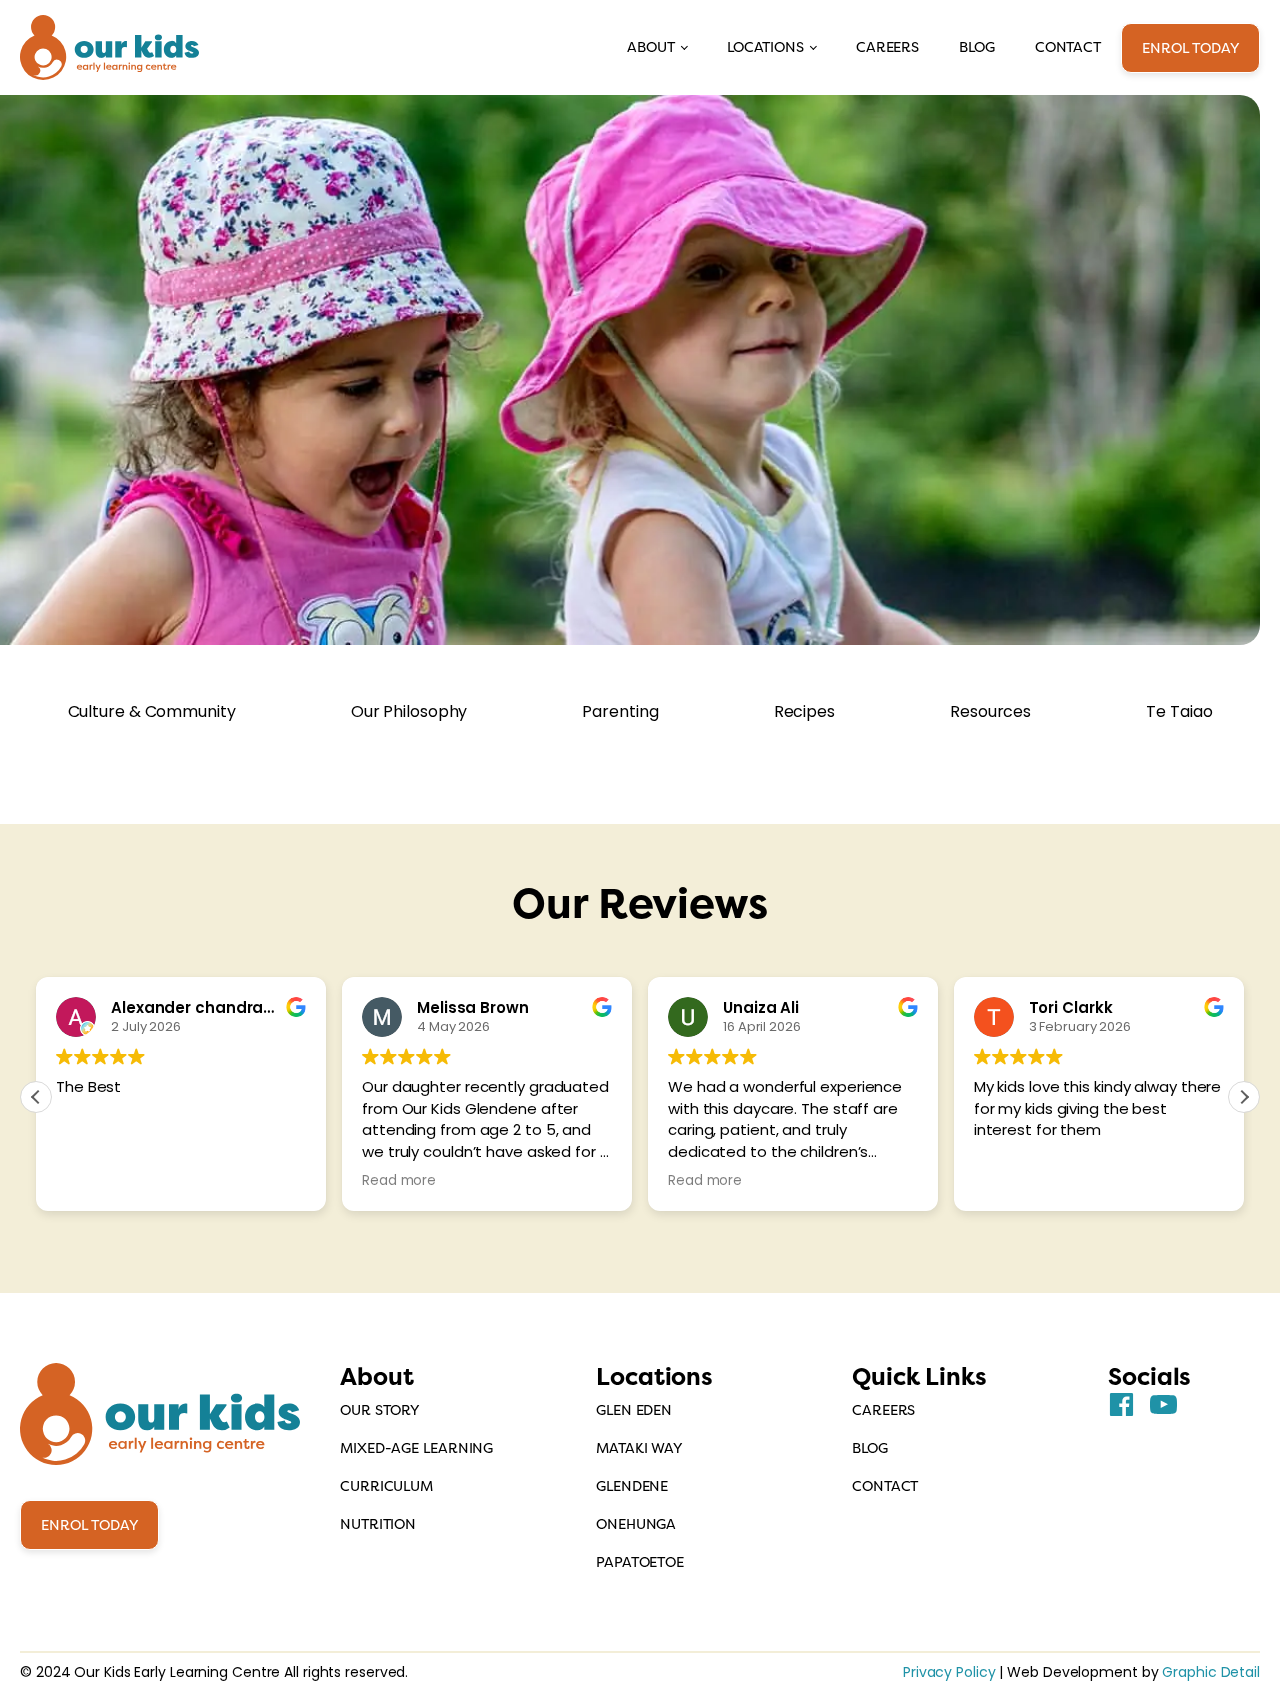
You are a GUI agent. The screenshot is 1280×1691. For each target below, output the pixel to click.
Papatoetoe (640, 1562)
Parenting (620, 711)
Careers (887, 47)
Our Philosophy (409, 711)
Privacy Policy (949, 1672)
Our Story (379, 1410)
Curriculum (386, 1486)
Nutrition (378, 1524)
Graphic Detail (1211, 1672)
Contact (1068, 47)
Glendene (632, 1486)
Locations (765, 47)
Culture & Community (152, 711)
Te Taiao (1179, 711)
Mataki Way (639, 1448)
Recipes (804, 711)
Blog (977, 47)
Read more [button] (399, 1181)
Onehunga (636, 1524)
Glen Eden (634, 1410)
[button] (1244, 1097)
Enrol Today (1190, 48)
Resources (990, 711)
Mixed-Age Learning (416, 1448)
